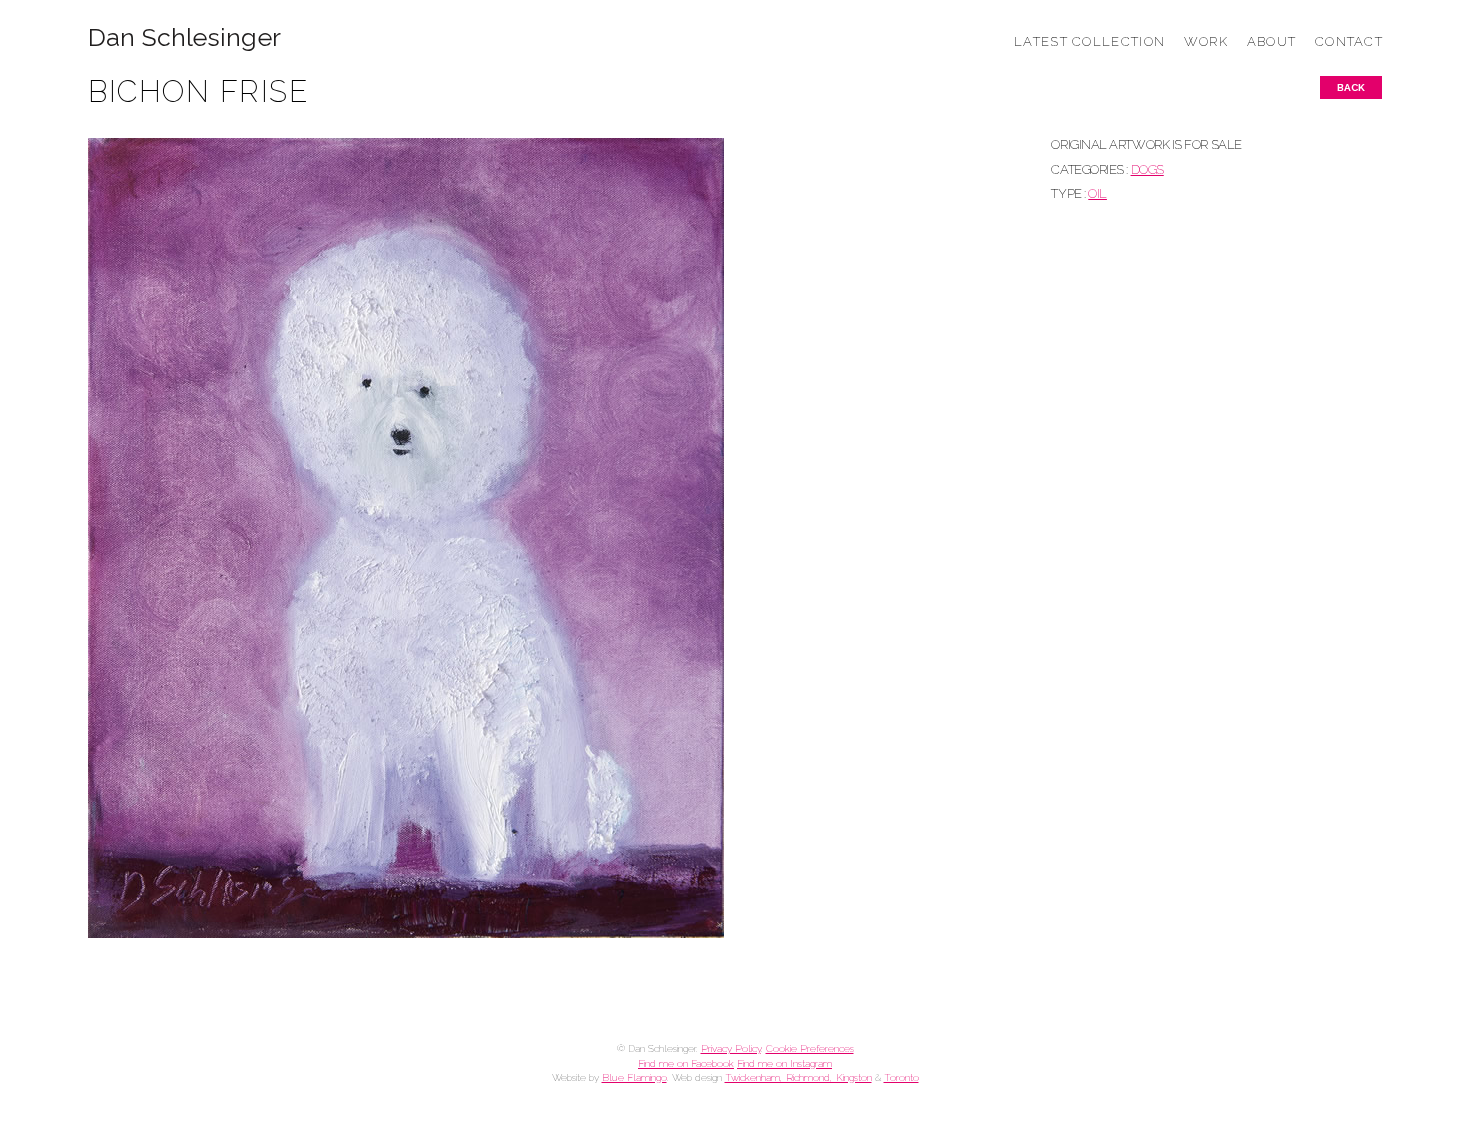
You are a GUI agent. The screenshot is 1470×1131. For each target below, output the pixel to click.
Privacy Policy (731, 1048)
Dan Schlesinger (184, 37)
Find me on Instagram (784, 1063)
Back (1351, 87)
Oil (1097, 193)
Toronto (901, 1077)
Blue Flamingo (634, 1077)
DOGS (1147, 169)
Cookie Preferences (810, 1048)
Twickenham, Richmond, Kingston (798, 1077)
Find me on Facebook (686, 1063)
